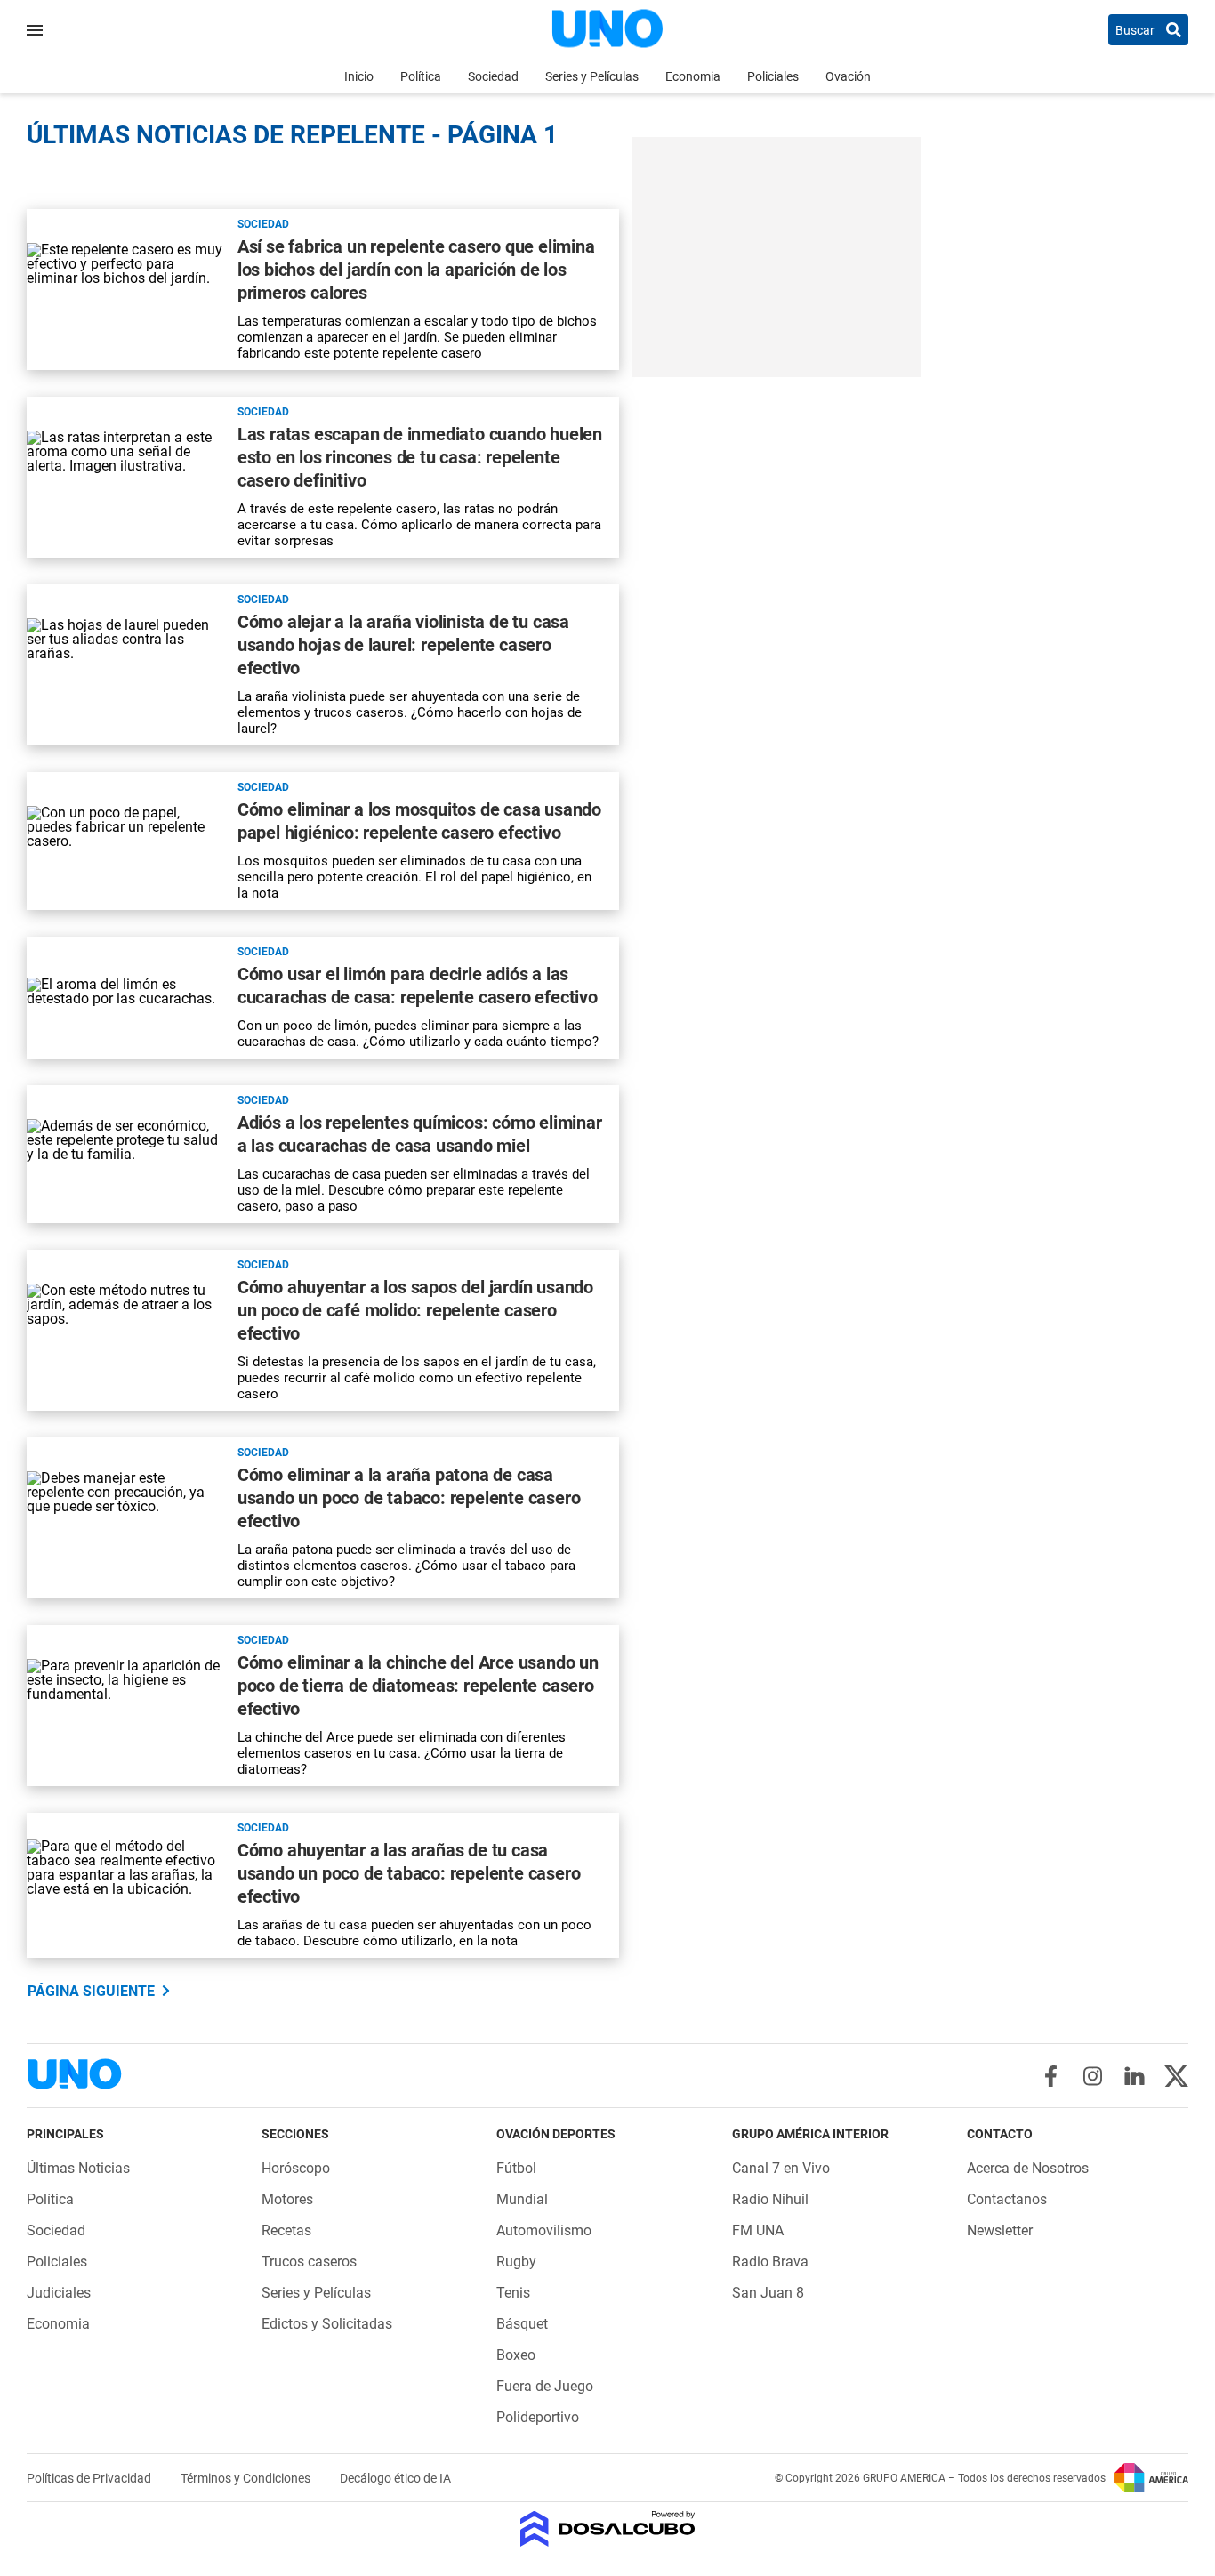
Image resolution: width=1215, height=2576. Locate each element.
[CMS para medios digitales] (608, 2530)
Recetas (286, 2230)
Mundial (522, 2199)
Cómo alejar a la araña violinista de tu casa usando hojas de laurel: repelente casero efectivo (403, 645)
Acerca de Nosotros (1028, 2168)
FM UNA (758, 2230)
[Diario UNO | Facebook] (1051, 2076)
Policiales (773, 76)
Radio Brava (770, 2262)
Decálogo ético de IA (395, 2478)
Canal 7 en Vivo (781, 2168)
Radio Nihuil (770, 2199)
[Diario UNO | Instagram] (1093, 2076)
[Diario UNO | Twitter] (1176, 2076)
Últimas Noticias (78, 2168)
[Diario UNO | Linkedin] (1135, 2076)
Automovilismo (544, 2230)
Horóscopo (296, 2168)
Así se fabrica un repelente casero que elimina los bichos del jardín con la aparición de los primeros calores (416, 270)
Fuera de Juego (545, 2386)
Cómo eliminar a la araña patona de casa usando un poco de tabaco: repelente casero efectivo (409, 1498)
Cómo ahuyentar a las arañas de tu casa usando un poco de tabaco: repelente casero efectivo (409, 1873)
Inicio (359, 76)
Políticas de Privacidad (90, 2478)
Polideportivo (538, 2417)
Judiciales (59, 2293)
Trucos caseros (309, 2262)
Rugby (516, 2262)
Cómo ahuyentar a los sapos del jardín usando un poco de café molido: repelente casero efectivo (415, 1310)
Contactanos (1007, 2199)
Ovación (848, 76)
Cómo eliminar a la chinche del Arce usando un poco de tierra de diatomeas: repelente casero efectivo (418, 1686)
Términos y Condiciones (247, 2478)
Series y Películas (592, 76)
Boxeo (516, 2355)
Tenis (513, 2293)
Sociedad (493, 76)
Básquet (522, 2324)
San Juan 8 (768, 2293)
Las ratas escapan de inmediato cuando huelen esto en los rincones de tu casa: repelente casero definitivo (420, 457)
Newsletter (1000, 2230)
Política (421, 76)
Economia (693, 76)
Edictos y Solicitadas (327, 2324)
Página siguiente (91, 1991)
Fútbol (516, 2168)
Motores (287, 2199)
